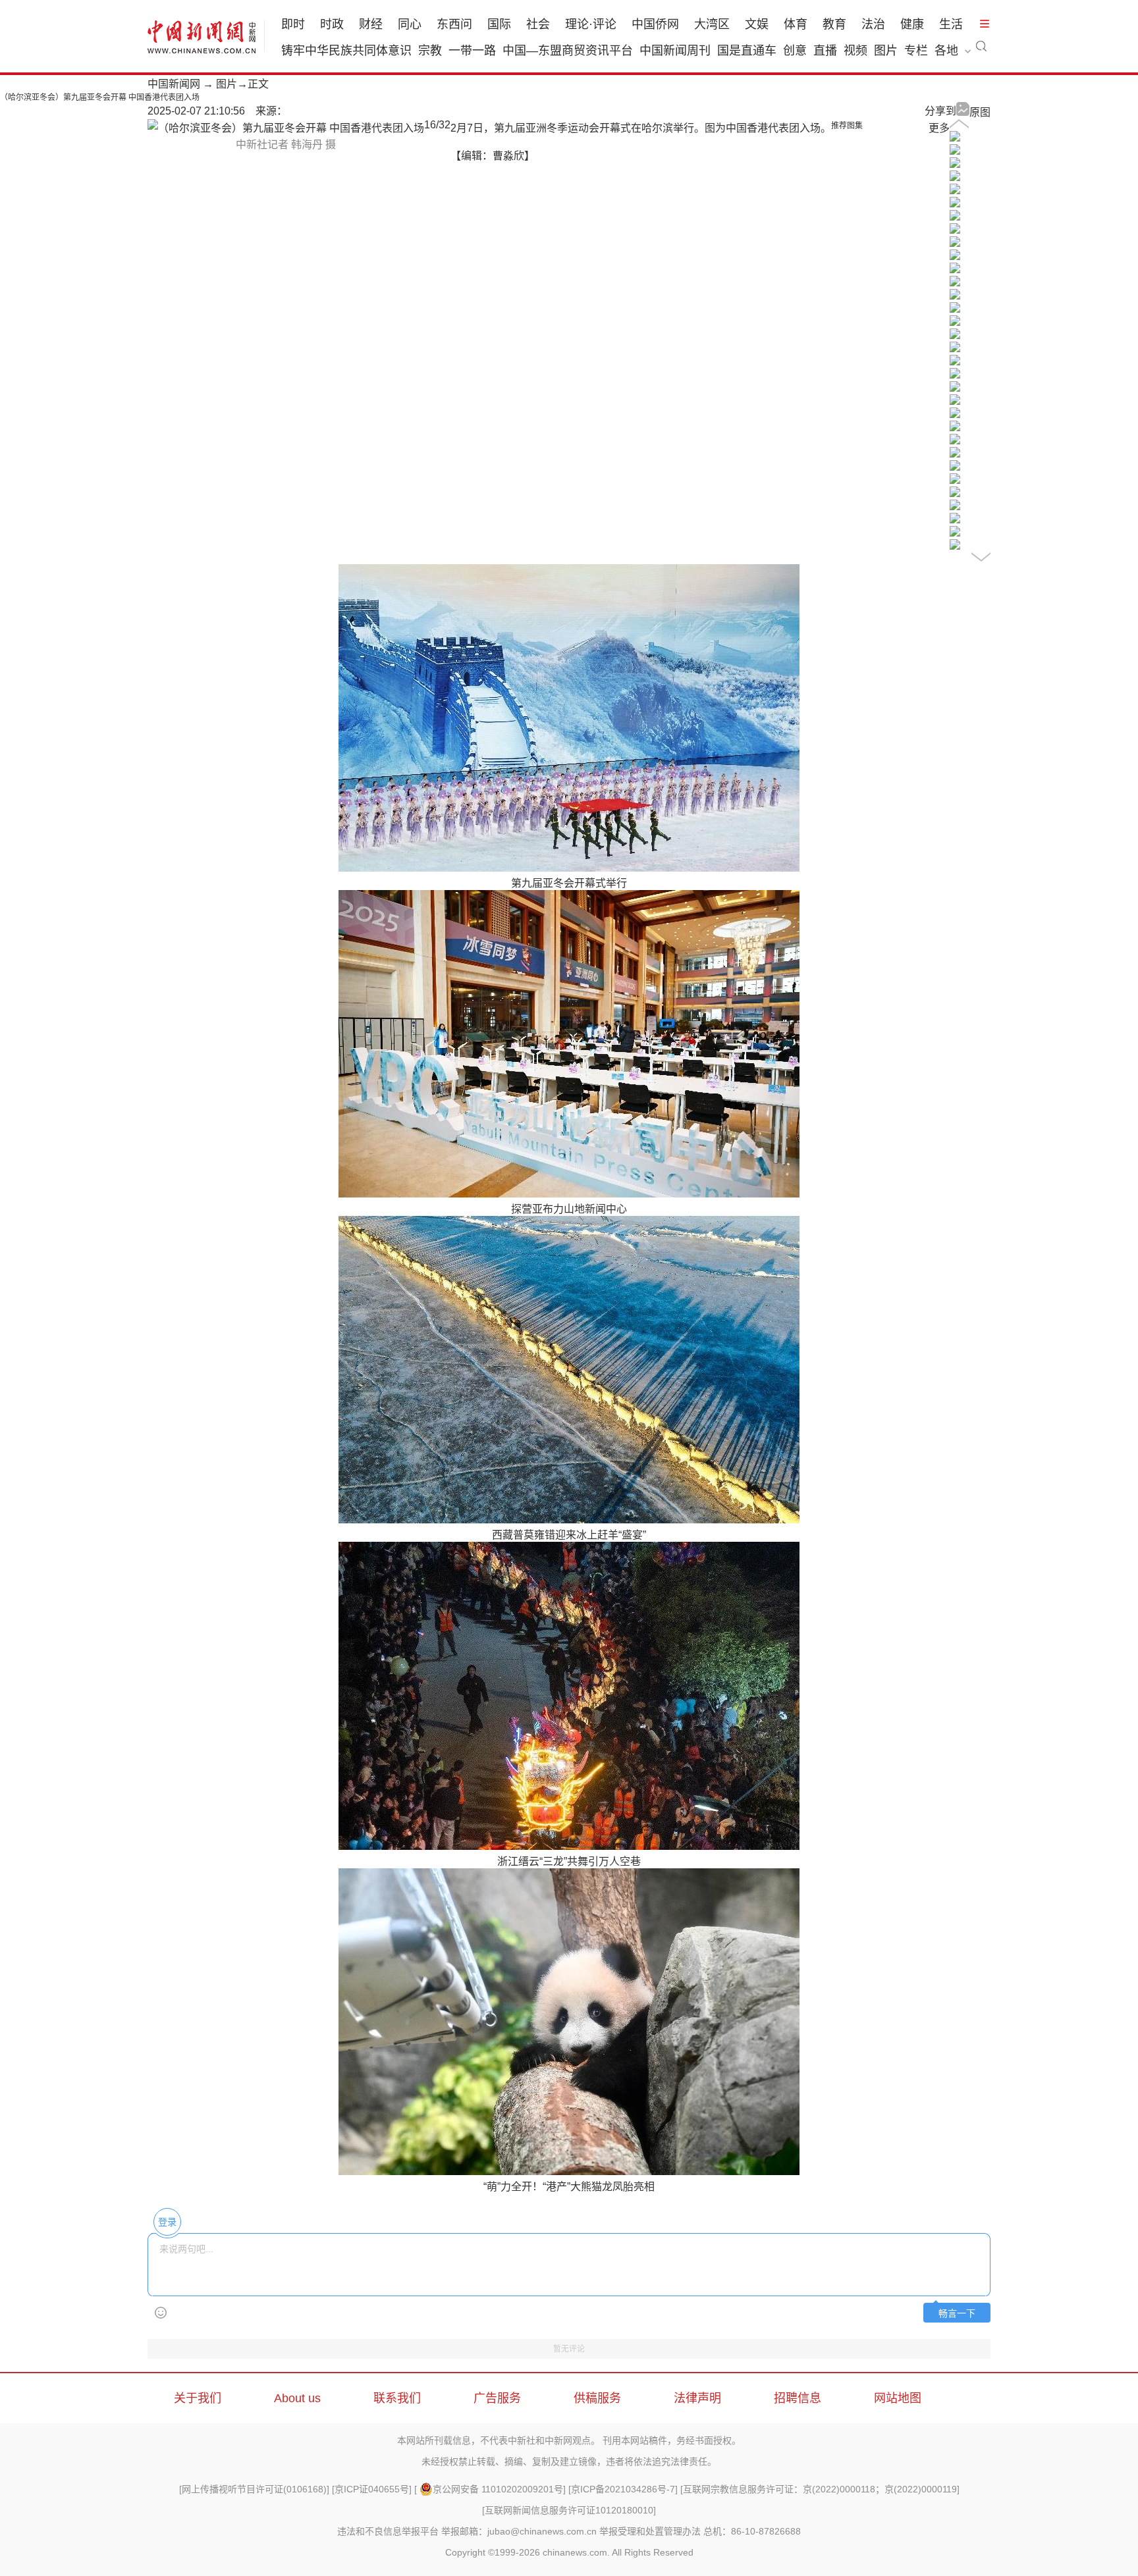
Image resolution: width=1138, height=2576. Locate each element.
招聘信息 (798, 2398)
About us (297, 2398)
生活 (951, 24)
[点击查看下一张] (286, 128)
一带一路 (472, 51)
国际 (499, 24)
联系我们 (397, 2398)
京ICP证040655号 (372, 2489)
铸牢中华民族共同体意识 (346, 51)
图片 (886, 51)
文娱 (757, 24)
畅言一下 (957, 2314)
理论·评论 (591, 24)
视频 (855, 51)
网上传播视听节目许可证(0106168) (254, 2489)
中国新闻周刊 (675, 51)
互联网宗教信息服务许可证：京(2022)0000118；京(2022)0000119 (820, 2489)
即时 (293, 24)
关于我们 (198, 2398)
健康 (912, 24)
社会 (538, 24)
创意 (795, 51)
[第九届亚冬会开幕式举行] (955, 164)
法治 (873, 24)
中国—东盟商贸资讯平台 (568, 51)
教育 (834, 24)
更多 (939, 128)
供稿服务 (597, 2398)
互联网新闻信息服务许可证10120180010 (569, 2510)
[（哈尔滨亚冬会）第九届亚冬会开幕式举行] (955, 138)
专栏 (916, 51)
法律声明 (697, 2398)
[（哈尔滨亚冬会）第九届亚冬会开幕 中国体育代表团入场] (955, 191)
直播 (825, 51)
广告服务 (497, 2398)
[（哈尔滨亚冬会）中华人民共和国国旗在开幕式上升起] (955, 151)
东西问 (454, 24)
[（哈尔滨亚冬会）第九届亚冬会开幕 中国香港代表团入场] (955, 335)
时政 (332, 24)
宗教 (430, 51)
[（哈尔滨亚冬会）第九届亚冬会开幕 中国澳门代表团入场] (955, 480)
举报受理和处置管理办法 (650, 2531)
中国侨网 (655, 24)
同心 (410, 24)
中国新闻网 (174, 84)
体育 (796, 24)
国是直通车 (747, 51)
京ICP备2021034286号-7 (623, 2489)
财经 (371, 24)
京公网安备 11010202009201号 (498, 2489)
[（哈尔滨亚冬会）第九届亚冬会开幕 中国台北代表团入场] (955, 493)
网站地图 (898, 2398)
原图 (980, 112)
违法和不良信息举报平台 (388, 2531)
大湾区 (712, 24)
